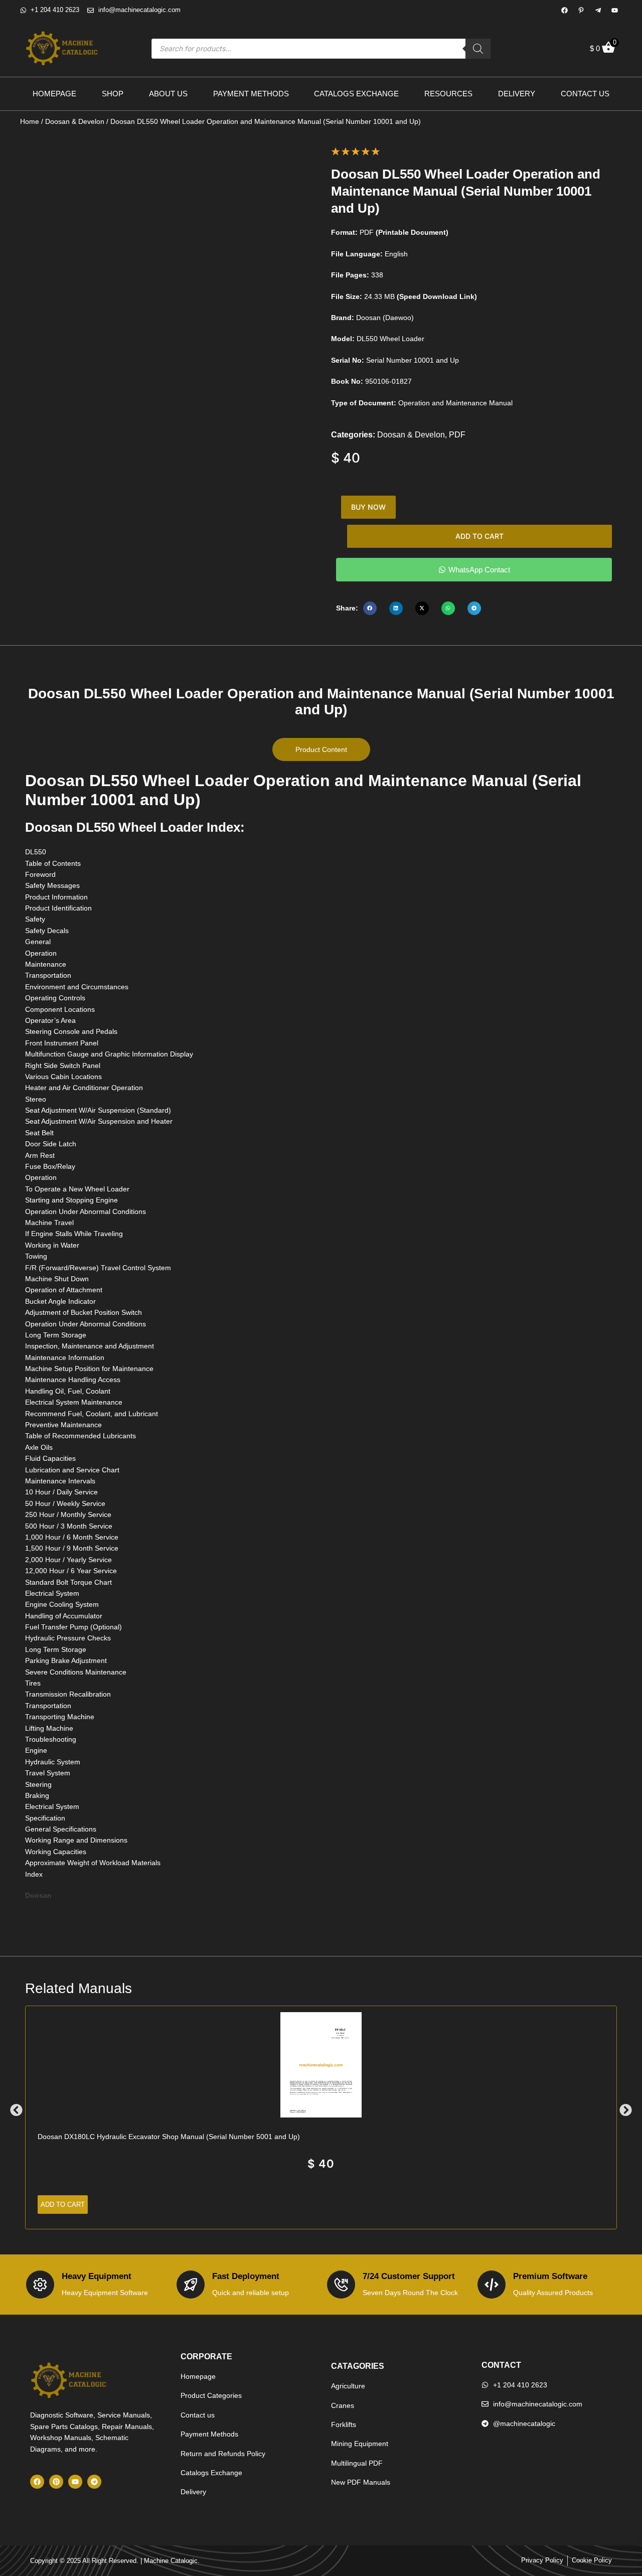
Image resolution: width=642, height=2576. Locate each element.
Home (30, 121)
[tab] (321, 749)
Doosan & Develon (75, 121)
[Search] (478, 49)
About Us (168, 94)
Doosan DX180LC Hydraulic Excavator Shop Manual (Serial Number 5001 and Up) (169, 2137)
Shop (113, 94)
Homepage (54, 94)
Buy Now (368, 507)
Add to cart (479, 536)
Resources (448, 94)
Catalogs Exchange (356, 94)
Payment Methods (251, 94)
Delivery (517, 94)
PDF (457, 435)
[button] (370, 608)
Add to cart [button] (63, 2205)
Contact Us (585, 94)
